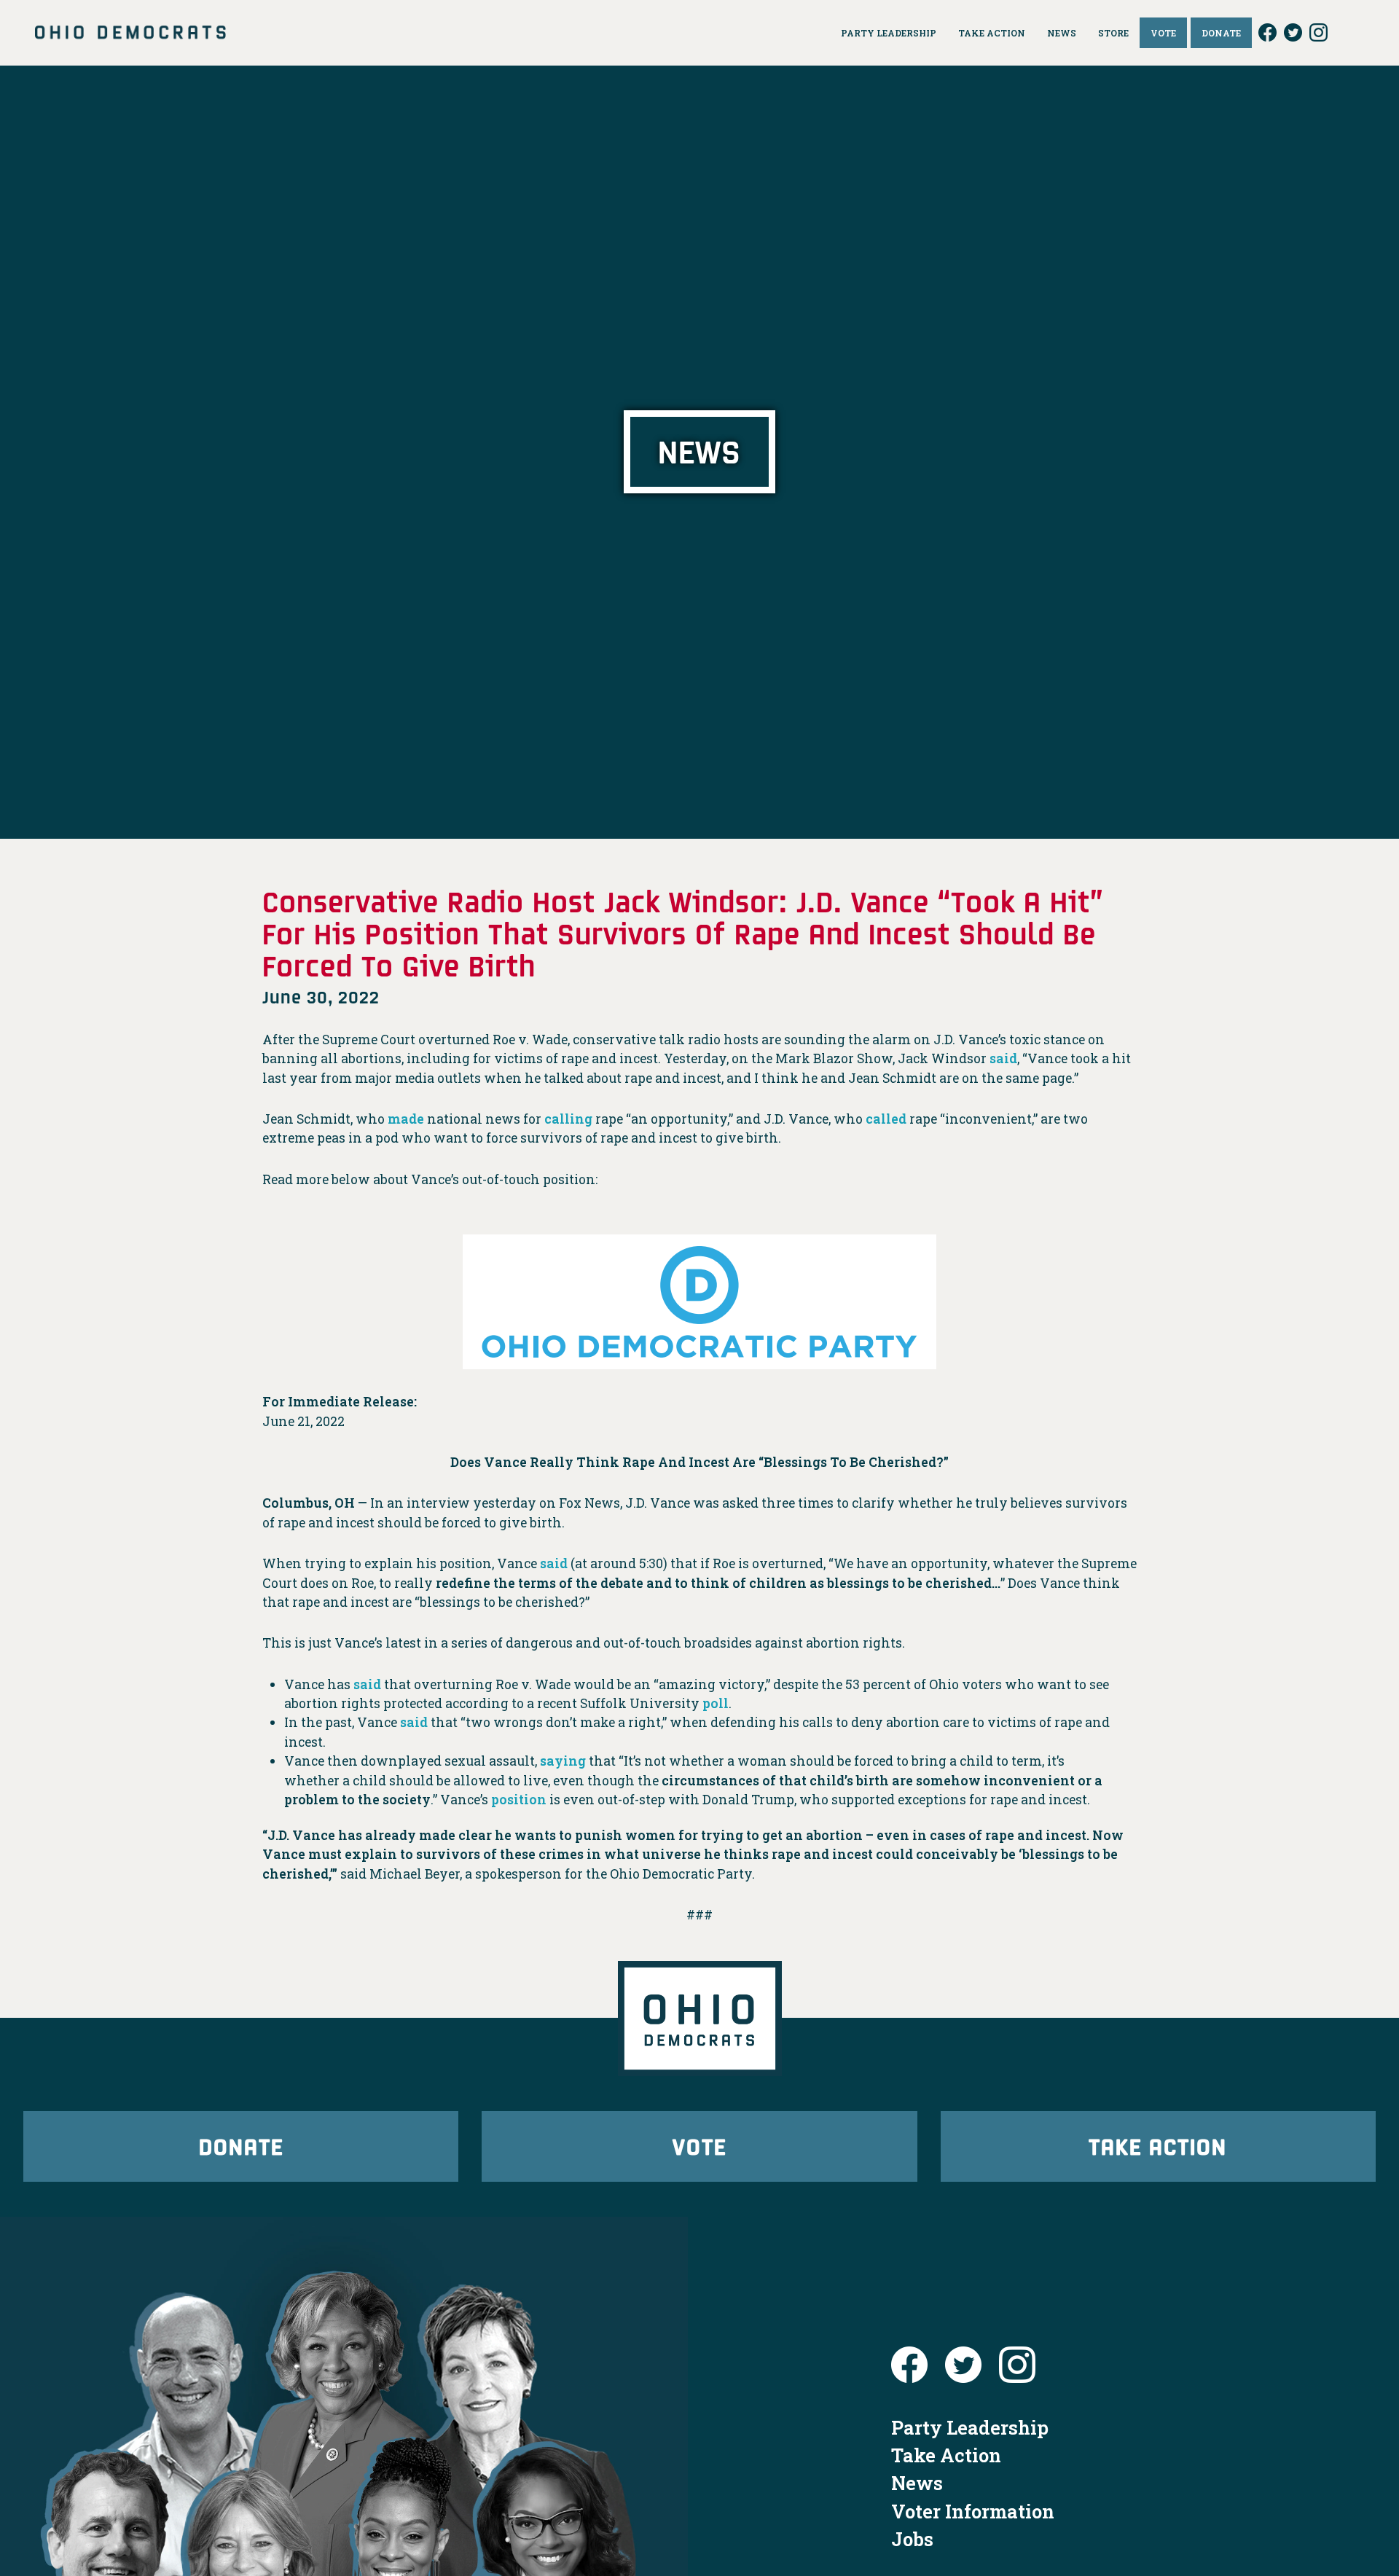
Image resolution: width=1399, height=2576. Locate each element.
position (519, 1800)
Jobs (912, 2539)
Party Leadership (970, 2427)
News (917, 2483)
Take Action (1158, 2146)
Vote (699, 2146)
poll (716, 1703)
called (886, 1119)
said (1003, 1058)
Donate (241, 2146)
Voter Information (973, 2511)
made (406, 1119)
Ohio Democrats (130, 33)
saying (563, 1761)
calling (568, 1119)
